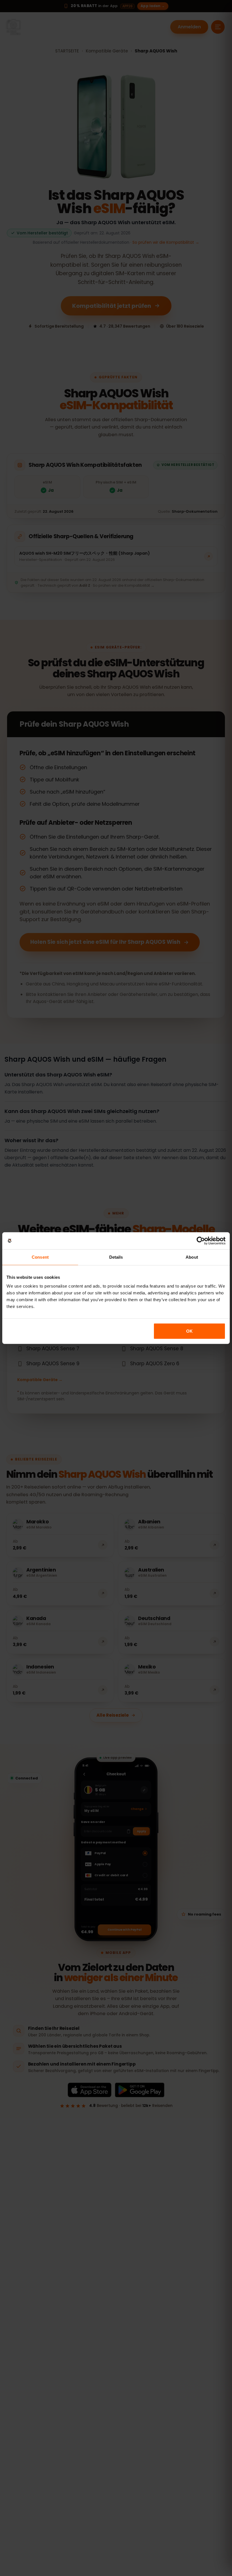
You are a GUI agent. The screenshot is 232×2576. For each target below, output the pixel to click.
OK (189, 1331)
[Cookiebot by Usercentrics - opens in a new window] (201, 1241)
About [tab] (192, 1257)
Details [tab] (116, 1257)
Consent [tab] (40, 1257)
